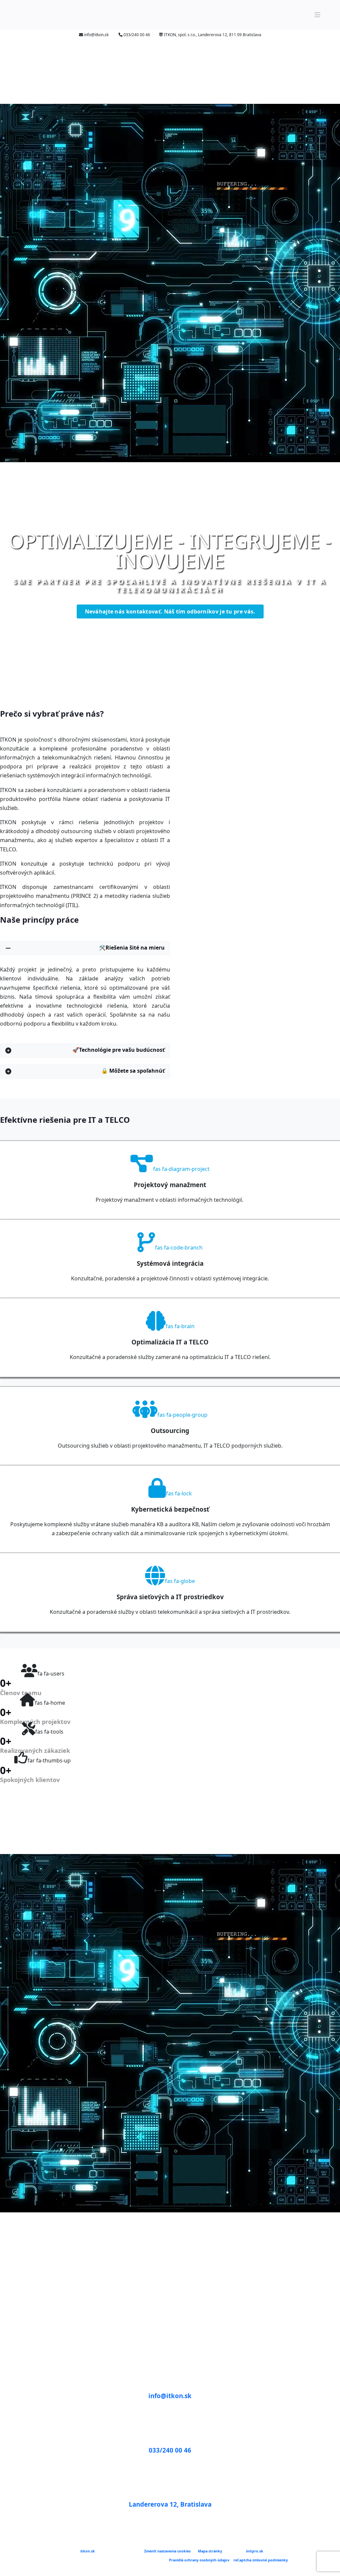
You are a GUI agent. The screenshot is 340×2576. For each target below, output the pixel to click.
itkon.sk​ (87, 2551)
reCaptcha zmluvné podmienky (261, 2560)
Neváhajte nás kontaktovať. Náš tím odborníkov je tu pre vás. (170, 611)
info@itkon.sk (170, 2396)
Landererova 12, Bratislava (170, 2504)
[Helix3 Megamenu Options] (317, 15)
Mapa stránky (210, 2551)
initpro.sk (255, 2551)
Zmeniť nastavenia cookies (167, 2551)
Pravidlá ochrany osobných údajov (199, 2560)
